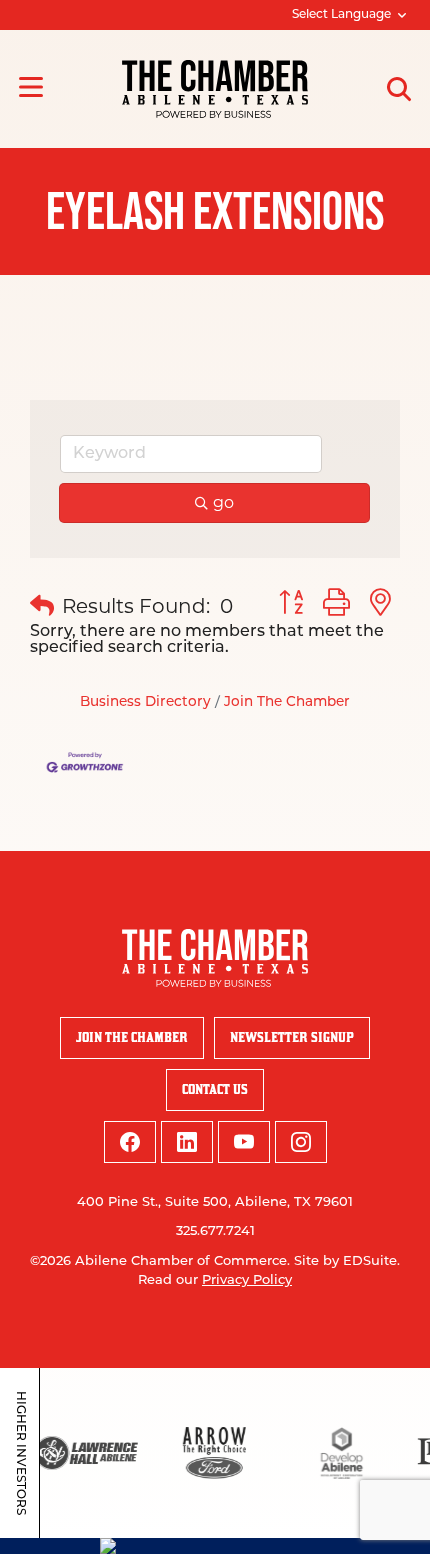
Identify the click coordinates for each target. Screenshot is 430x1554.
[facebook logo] (130, 1142)
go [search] (223, 502)
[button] (42, 606)
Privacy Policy (247, 1280)
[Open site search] (399, 89)
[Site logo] (215, 89)
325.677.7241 (215, 1231)
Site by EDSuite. (347, 1261)
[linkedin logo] (187, 1142)
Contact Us (215, 1089)
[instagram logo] (301, 1142)
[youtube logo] (244, 1142)
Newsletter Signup (292, 1037)
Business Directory (145, 702)
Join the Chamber (132, 1037)
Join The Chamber (287, 702)
